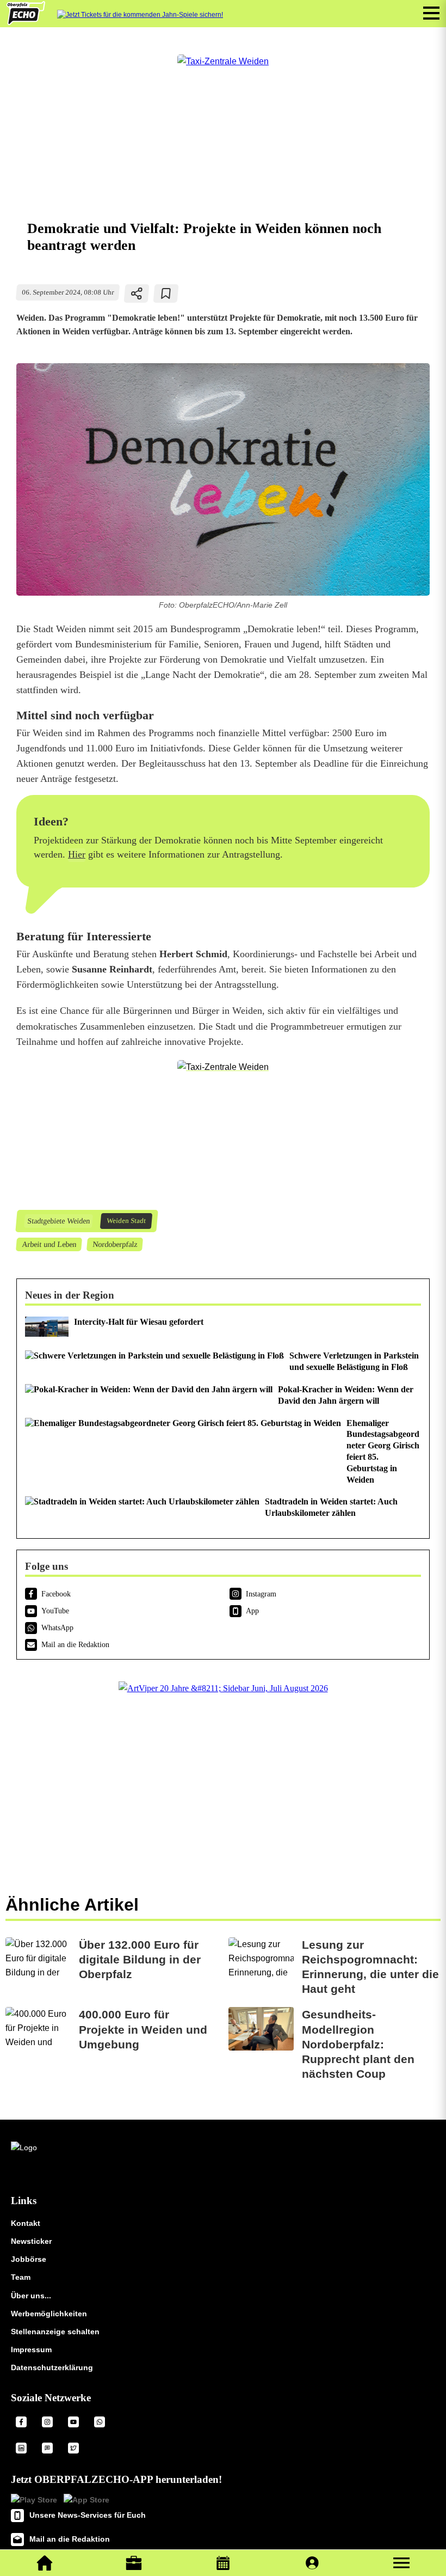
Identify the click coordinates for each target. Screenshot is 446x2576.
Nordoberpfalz (114, 1244)
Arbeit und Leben (49, 1244)
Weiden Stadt (126, 1221)
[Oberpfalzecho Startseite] (26, 22)
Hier (77, 854)
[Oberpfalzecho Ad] (140, 15)
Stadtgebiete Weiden (58, 1221)
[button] (401, 2563)
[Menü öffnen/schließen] (431, 13)
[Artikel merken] (166, 293)
